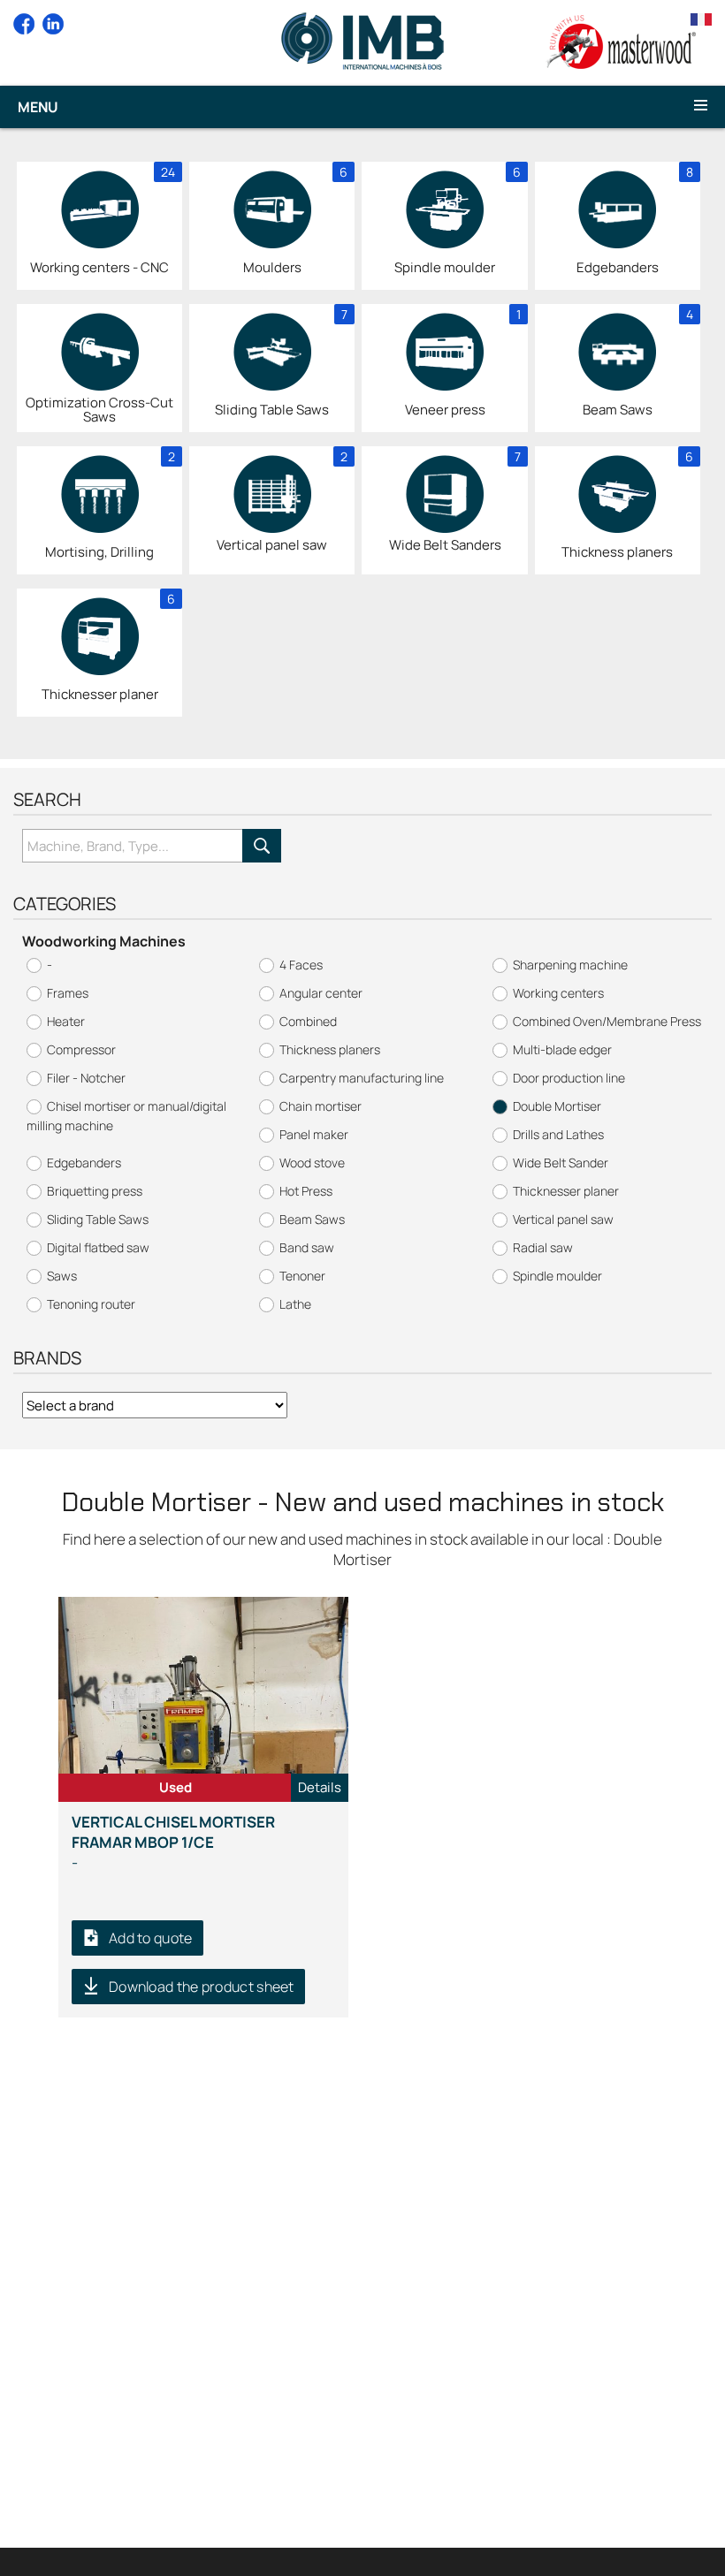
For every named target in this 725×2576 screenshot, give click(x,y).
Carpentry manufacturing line (362, 1078)
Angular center (321, 993)
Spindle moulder (557, 1276)
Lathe (295, 1304)
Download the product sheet (202, 1987)
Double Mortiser (557, 1106)
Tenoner (302, 1276)
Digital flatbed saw (98, 1247)
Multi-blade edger (562, 1049)
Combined (308, 1021)
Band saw (307, 1247)
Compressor (81, 1049)
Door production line (569, 1078)
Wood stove (312, 1163)
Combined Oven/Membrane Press (607, 1021)
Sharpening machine (570, 965)
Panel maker (314, 1134)
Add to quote (151, 1938)
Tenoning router (91, 1304)
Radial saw (543, 1247)
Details (320, 1787)
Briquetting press (95, 1191)
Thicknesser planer (566, 1191)
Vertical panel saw (563, 1219)
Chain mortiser (321, 1106)
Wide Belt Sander (561, 1163)
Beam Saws (312, 1219)
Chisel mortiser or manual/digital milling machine (126, 1116)
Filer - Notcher (86, 1078)
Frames (68, 993)
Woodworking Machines (104, 941)
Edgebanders (84, 1163)
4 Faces (301, 965)
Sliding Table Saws (98, 1219)
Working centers (558, 993)
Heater (66, 1021)
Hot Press (306, 1191)
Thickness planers (330, 1049)
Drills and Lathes (558, 1134)
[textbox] (132, 846)
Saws (62, 1276)
